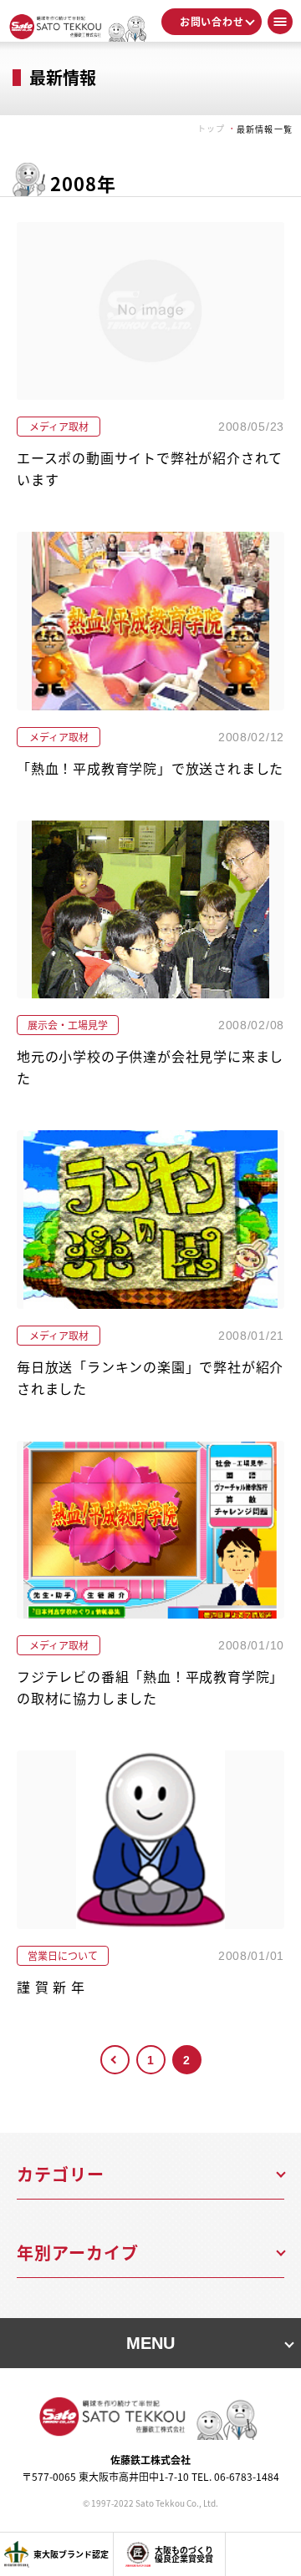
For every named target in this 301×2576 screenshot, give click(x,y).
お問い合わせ (212, 21)
